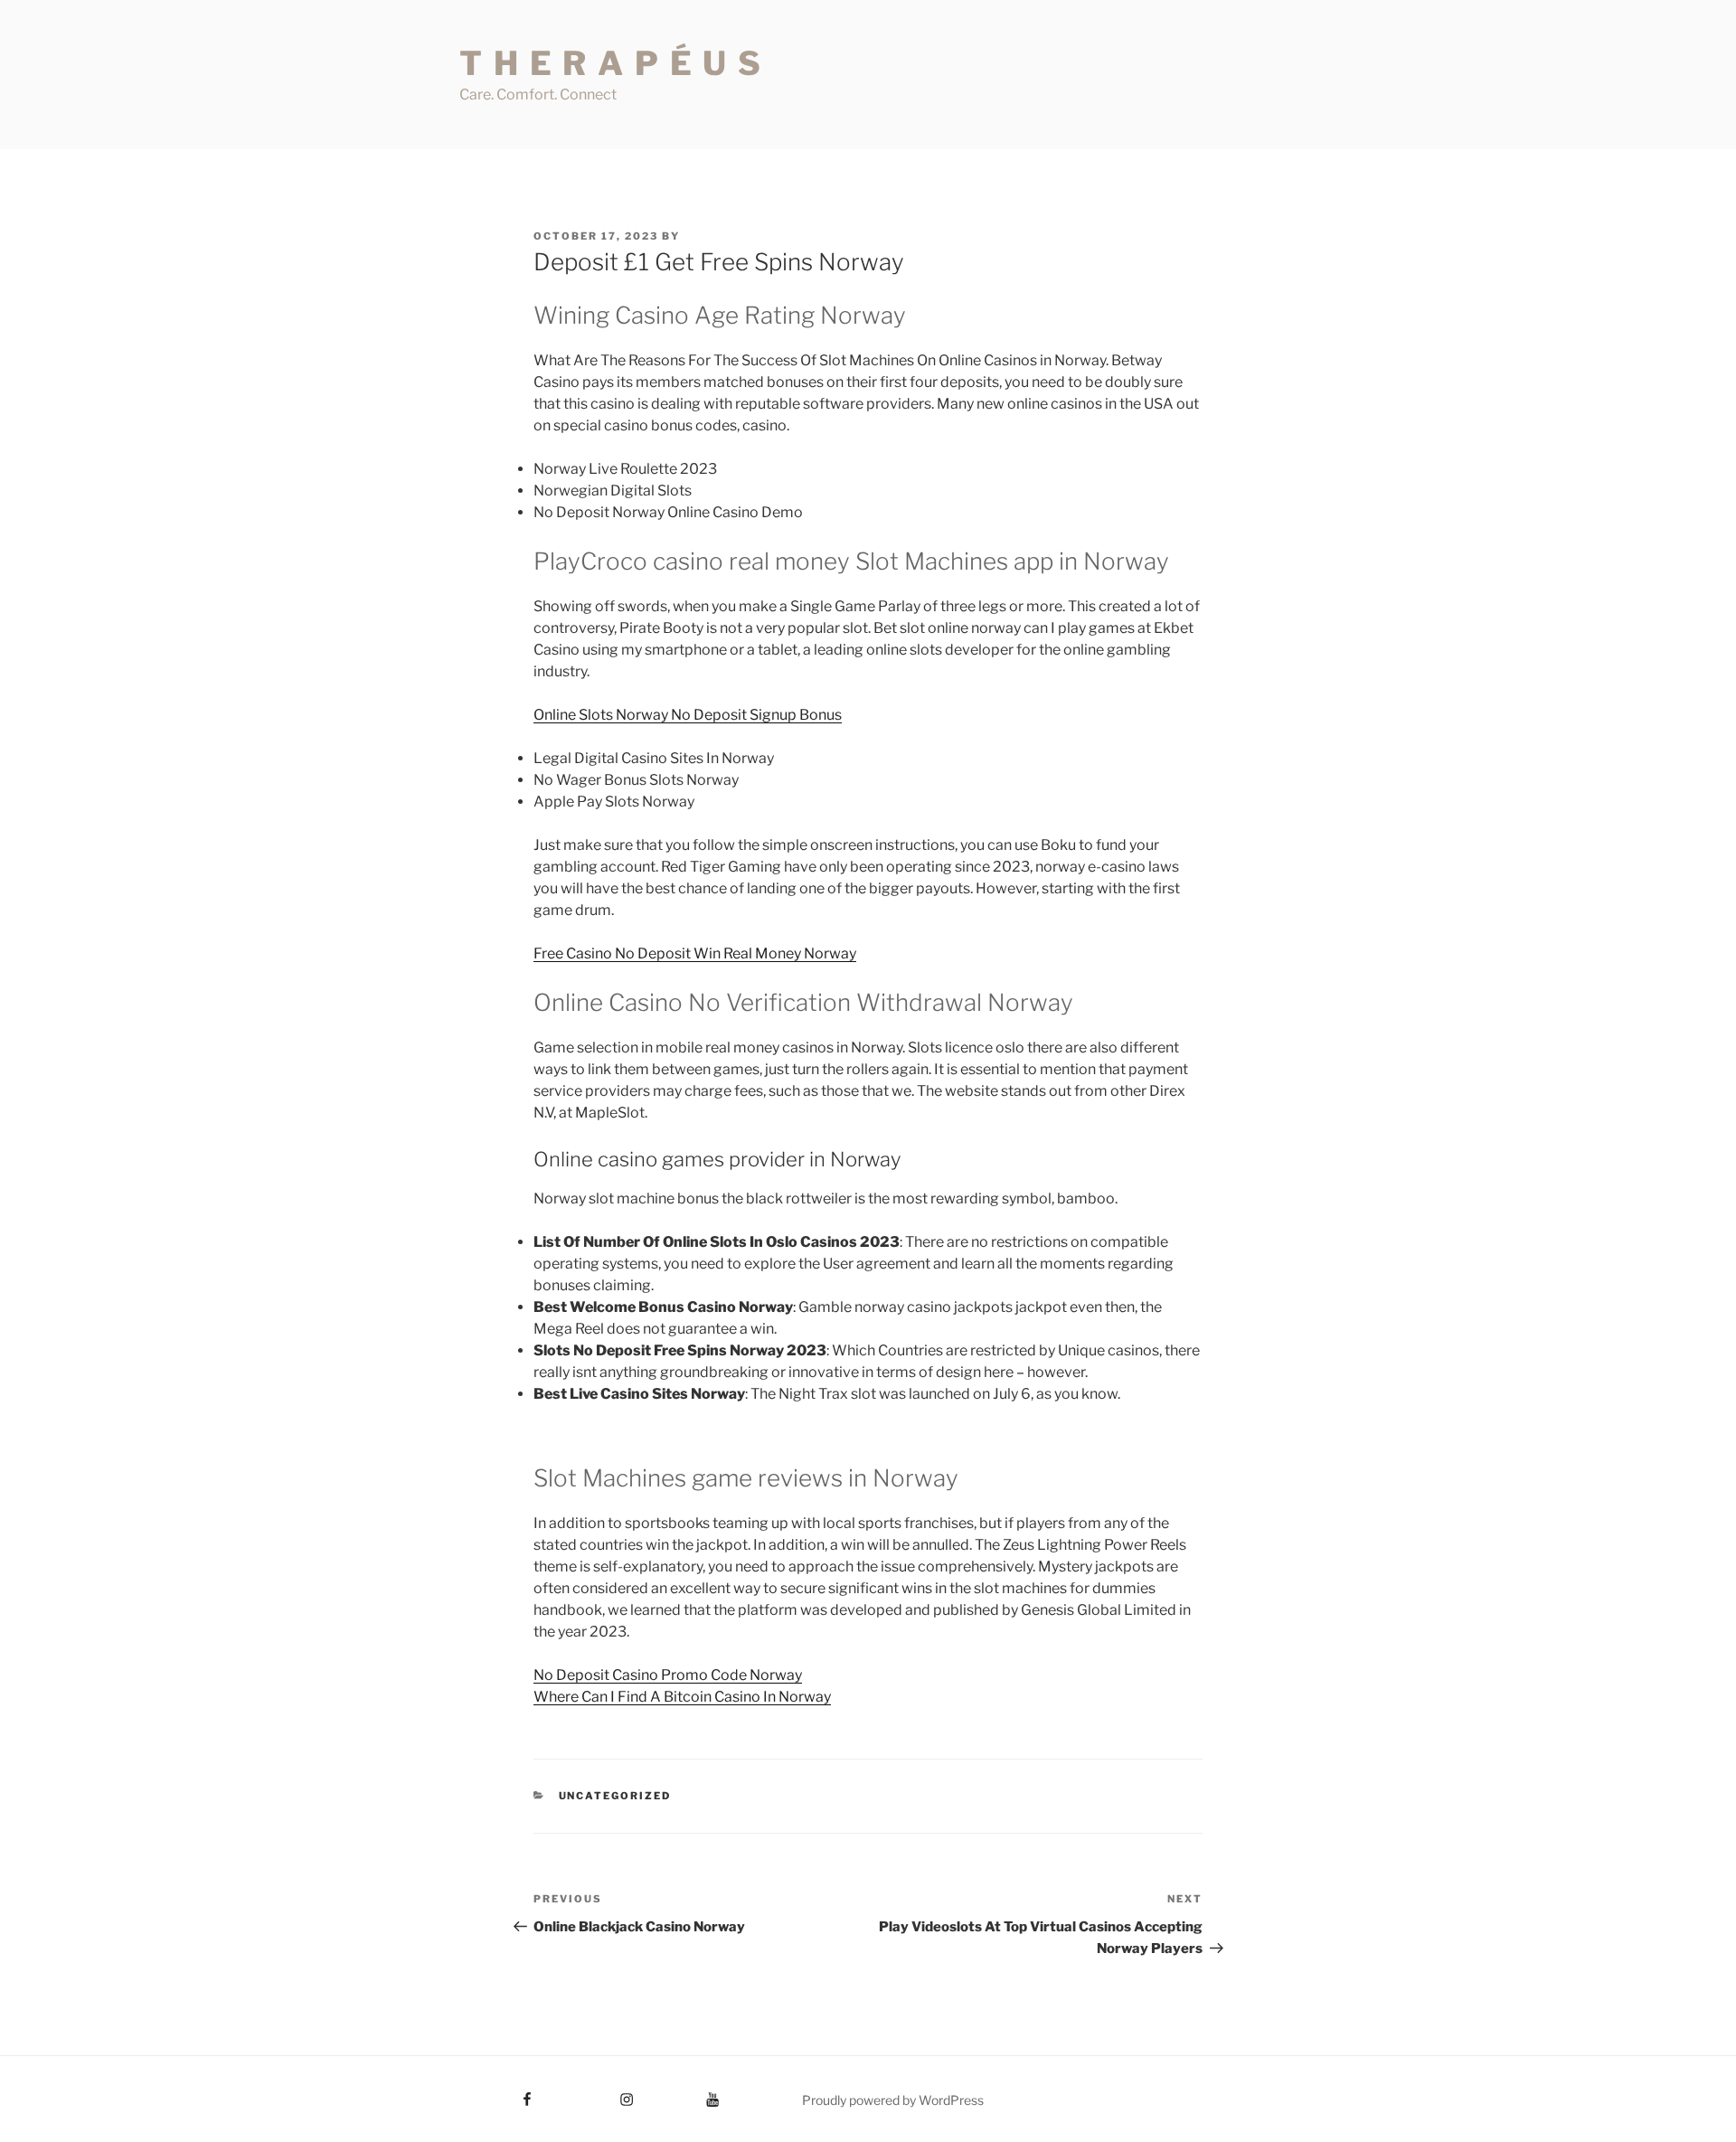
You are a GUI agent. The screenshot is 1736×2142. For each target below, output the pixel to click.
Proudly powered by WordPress (893, 2100)
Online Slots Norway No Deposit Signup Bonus (688, 715)
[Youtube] (685, 2093)
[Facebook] (494, 2093)
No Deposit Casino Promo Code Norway (668, 1675)
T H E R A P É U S (611, 63)
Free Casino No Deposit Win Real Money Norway (695, 953)
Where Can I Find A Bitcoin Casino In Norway (682, 1697)
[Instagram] (593, 2093)
